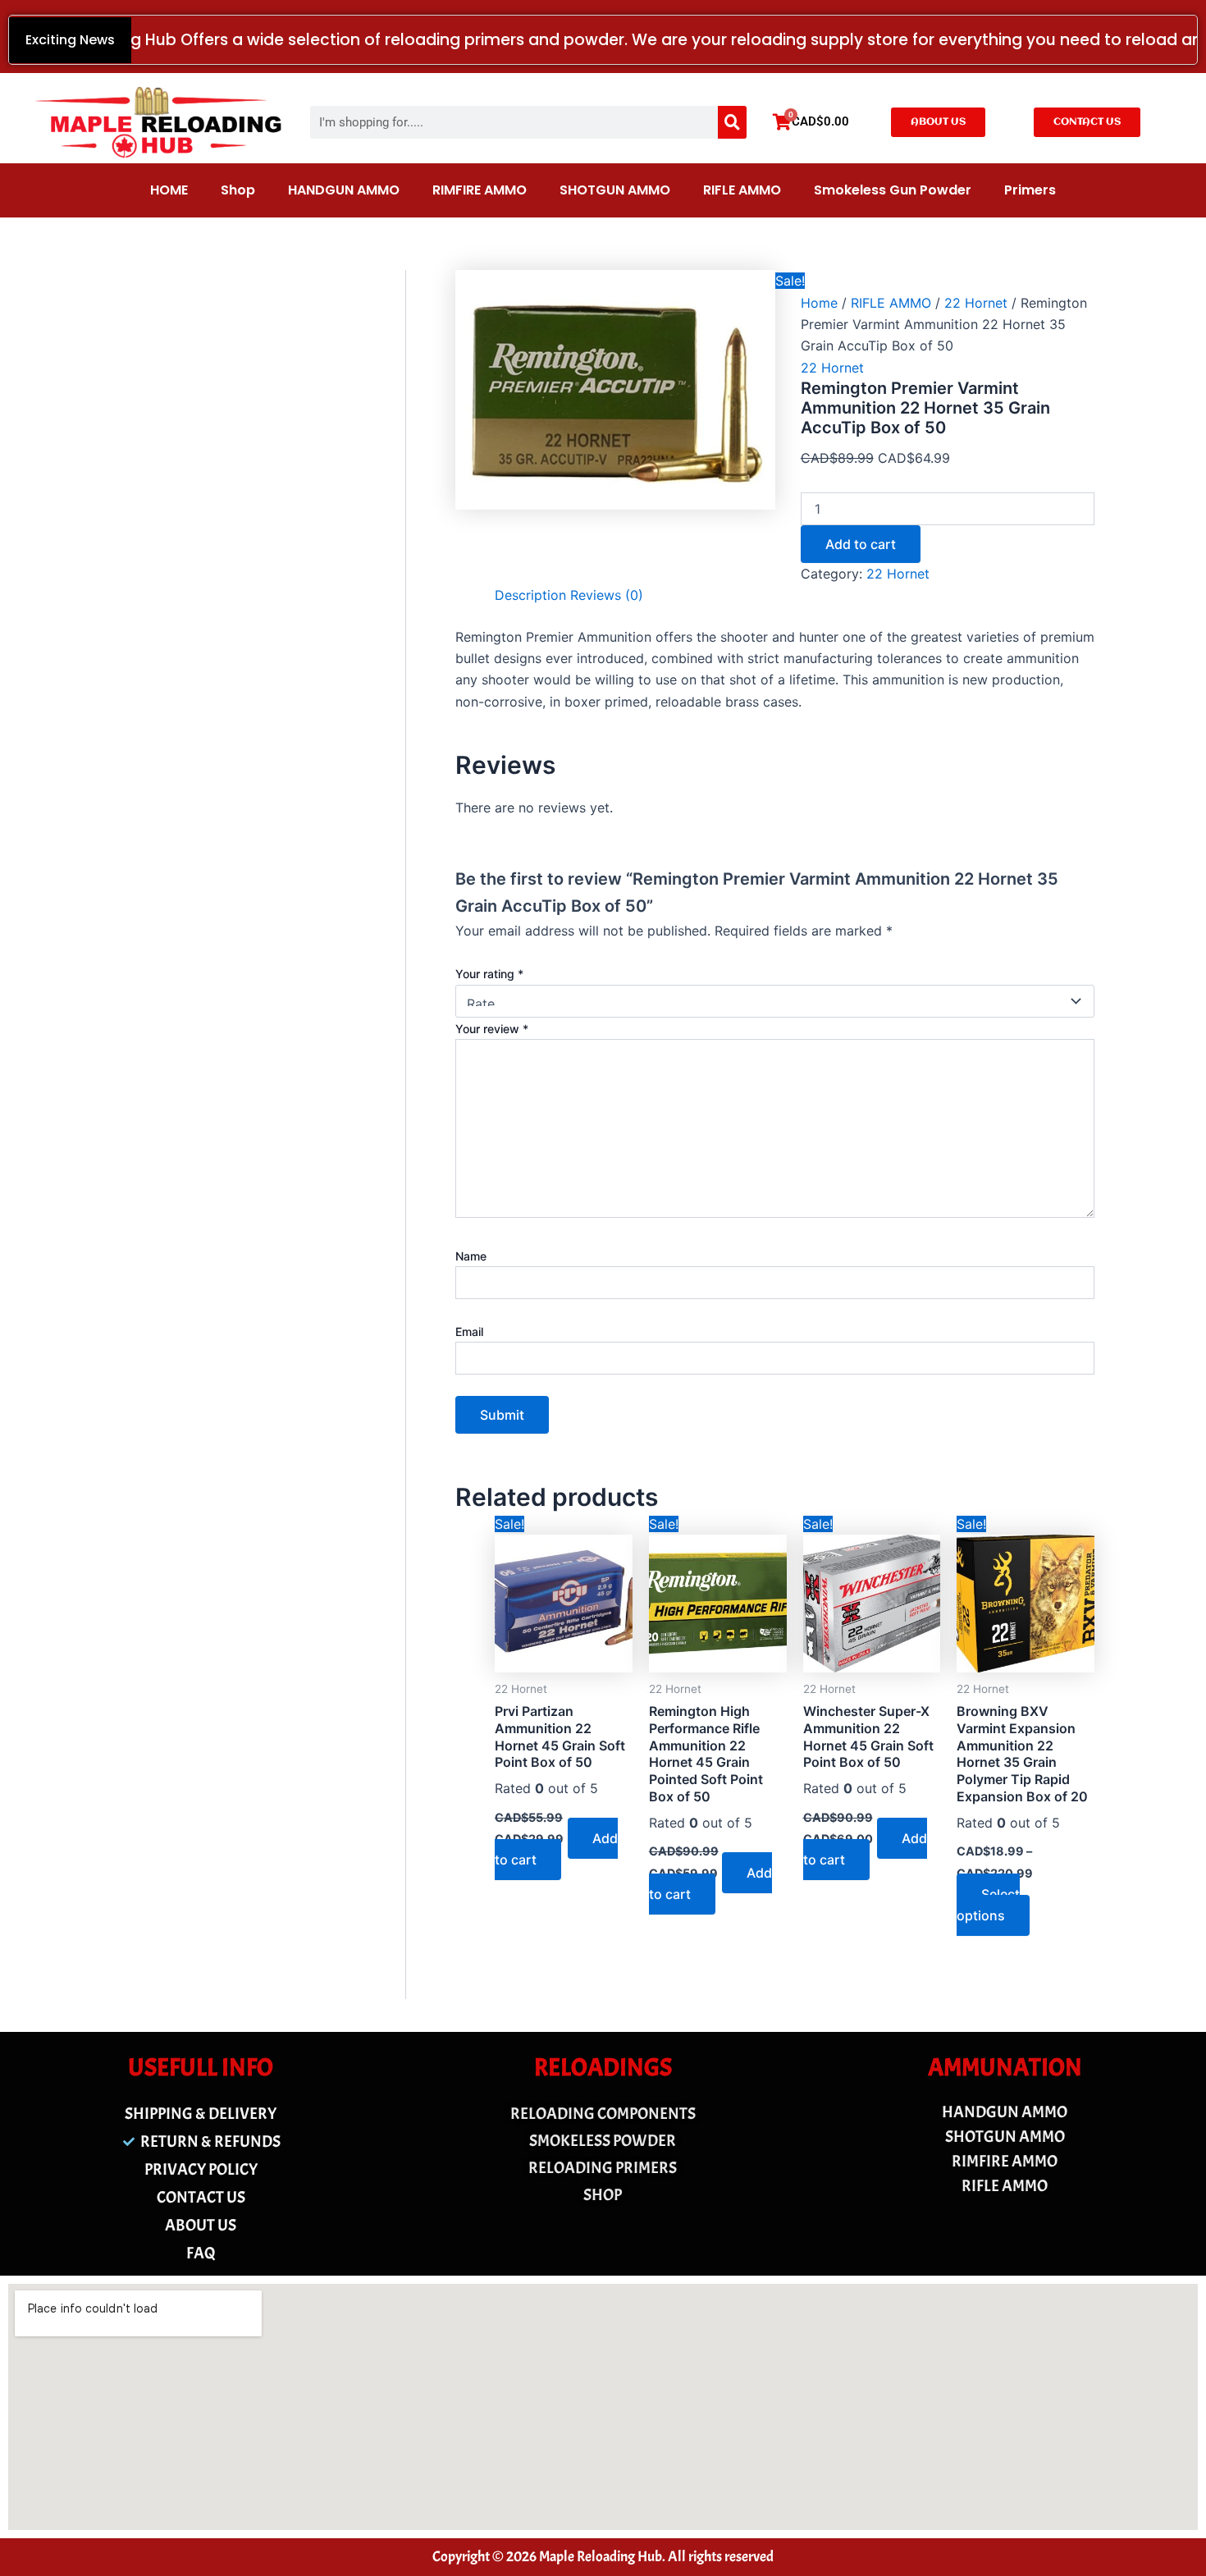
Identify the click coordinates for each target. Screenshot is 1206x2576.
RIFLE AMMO (742, 190)
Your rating (489, 974)
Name (471, 1256)
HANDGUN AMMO (344, 190)
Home (819, 303)
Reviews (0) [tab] (607, 595)
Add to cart (861, 544)
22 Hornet (976, 303)
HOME (169, 190)
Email (469, 1331)
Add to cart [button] (556, 1849)
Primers (1030, 190)
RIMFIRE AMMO (480, 190)
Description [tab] (530, 595)
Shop (238, 190)
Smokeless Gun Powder (893, 190)
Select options (988, 1905)
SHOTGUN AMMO (615, 190)
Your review (492, 1029)
